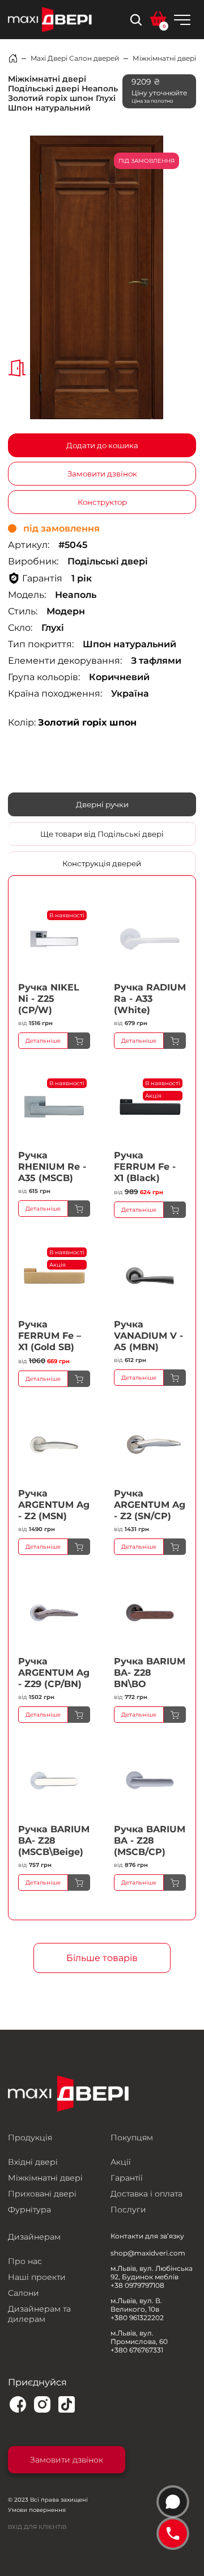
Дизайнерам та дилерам (39, 2314)
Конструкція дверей (102, 863)
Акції (121, 2162)
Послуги (128, 2210)
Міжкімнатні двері (164, 58)
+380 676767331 (137, 2350)
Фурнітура (29, 2210)
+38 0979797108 (137, 2285)
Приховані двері (42, 2194)
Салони (24, 2293)
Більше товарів (102, 1958)
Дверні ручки (102, 804)
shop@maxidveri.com (148, 2253)
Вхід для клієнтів (37, 2527)
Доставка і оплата (146, 2194)
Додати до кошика (102, 445)
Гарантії (127, 2178)
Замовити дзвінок (102, 474)
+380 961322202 (137, 2318)
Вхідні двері (33, 2162)
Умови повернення (37, 2510)
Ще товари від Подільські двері (102, 834)
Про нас (25, 2261)
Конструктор (102, 502)
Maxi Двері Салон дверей (75, 58)
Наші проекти (37, 2277)
